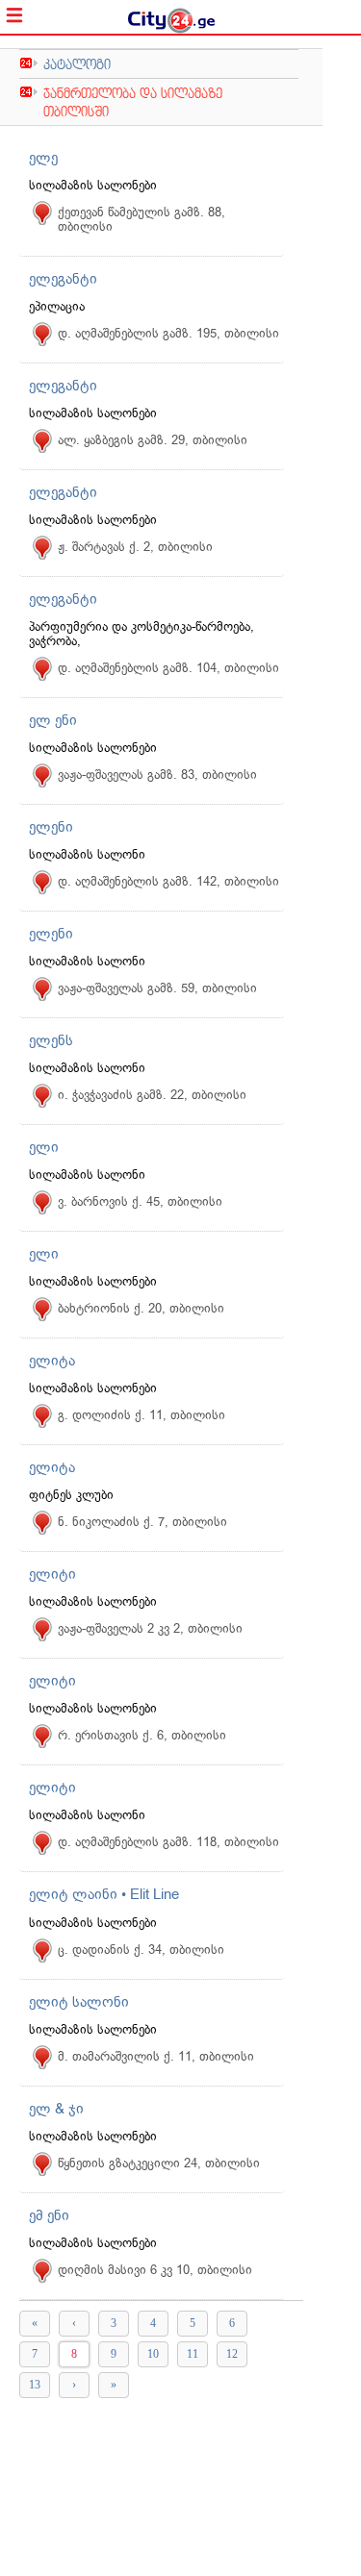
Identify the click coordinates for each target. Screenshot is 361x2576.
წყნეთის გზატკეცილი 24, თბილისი (159, 2163)
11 (193, 2354)
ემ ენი (49, 2215)
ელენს (51, 1040)
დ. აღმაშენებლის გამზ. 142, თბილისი (168, 881)
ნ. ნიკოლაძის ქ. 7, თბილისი (142, 1522)
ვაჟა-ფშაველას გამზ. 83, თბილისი (157, 775)
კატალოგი (77, 64)
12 (232, 2354)
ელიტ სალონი (79, 2002)
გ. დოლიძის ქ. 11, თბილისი (142, 1415)
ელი (44, 1147)
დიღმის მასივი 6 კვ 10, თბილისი (155, 2270)
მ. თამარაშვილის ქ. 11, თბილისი (156, 2056)
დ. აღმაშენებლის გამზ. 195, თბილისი (168, 333)
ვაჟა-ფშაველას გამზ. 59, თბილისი (157, 988)
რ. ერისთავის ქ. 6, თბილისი (142, 1735)
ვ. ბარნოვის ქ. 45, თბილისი (140, 1201)
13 (35, 2385)
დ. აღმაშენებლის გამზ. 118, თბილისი (168, 1842)
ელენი (51, 827)
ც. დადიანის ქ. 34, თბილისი (141, 1950)
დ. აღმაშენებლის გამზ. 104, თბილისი (168, 668)
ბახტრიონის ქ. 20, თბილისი (141, 1308)
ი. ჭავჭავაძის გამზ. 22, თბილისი (152, 1095)
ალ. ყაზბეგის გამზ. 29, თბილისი (153, 440)
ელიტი (52, 1574)
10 (153, 2354)
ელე (43, 158)
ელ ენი (53, 720)
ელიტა (52, 1361)
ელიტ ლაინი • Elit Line (104, 1894)
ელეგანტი (63, 279)
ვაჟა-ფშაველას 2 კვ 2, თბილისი (150, 1628)
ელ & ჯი (56, 2109)
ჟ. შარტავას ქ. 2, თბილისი (135, 547)
